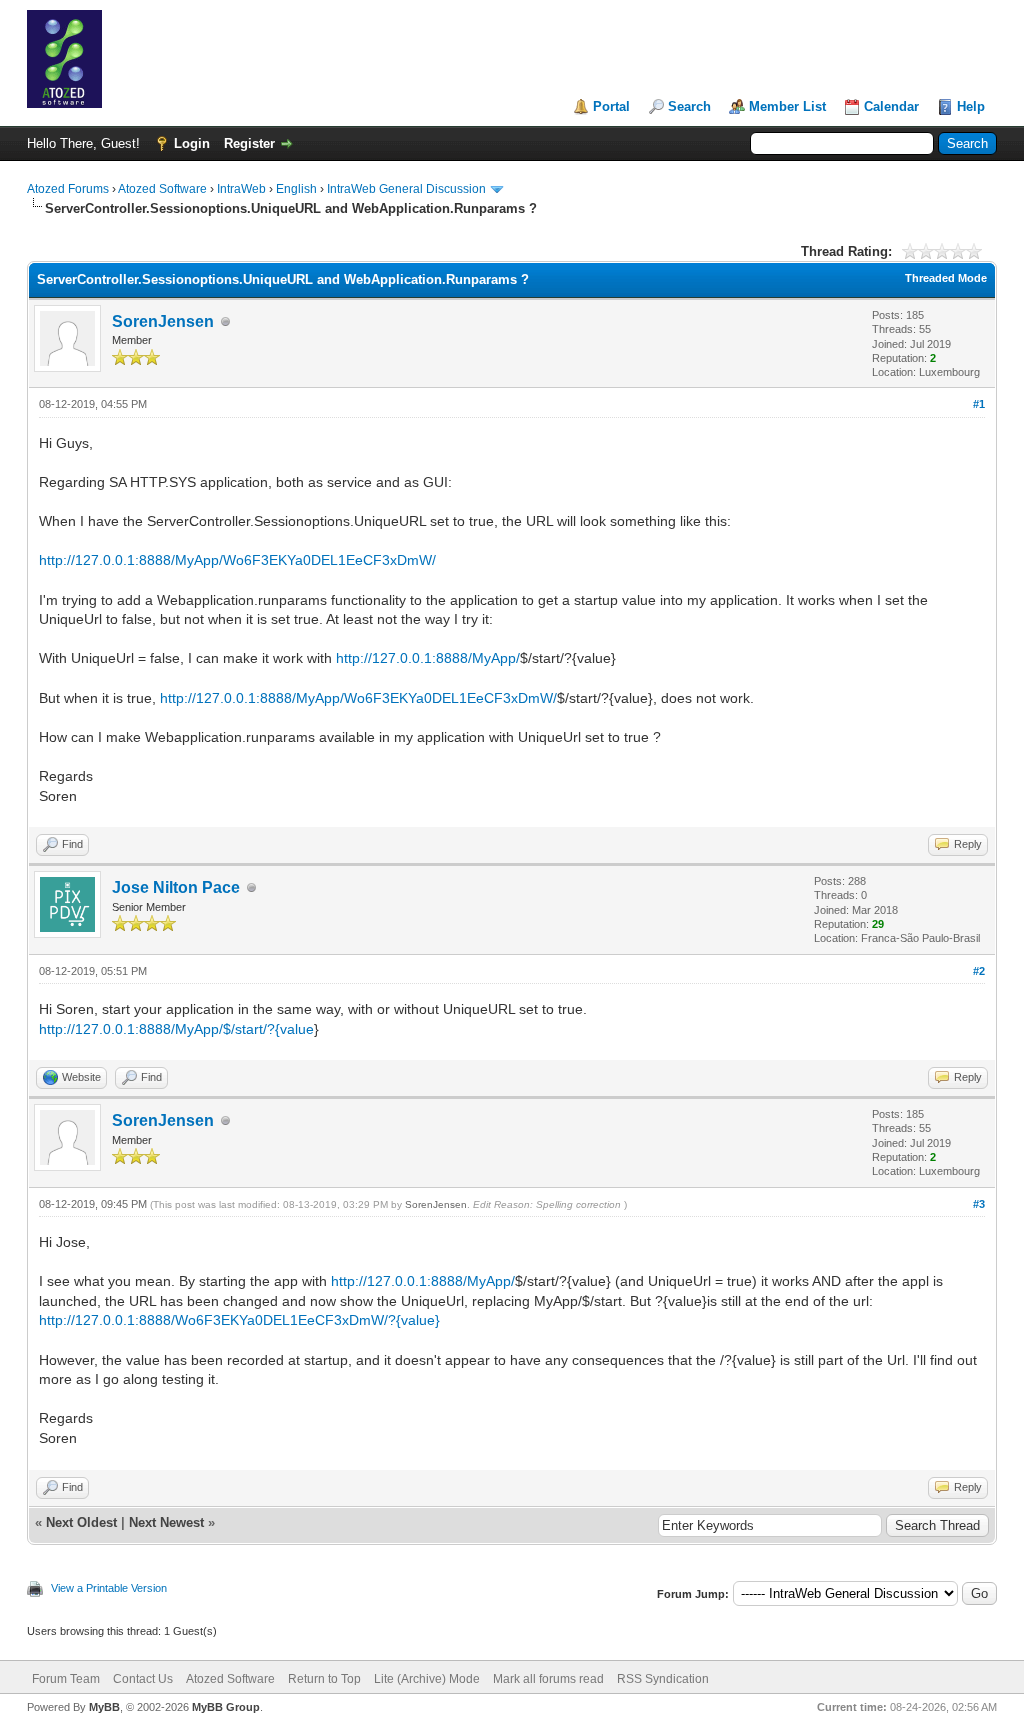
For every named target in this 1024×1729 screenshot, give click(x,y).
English (296, 189)
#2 (979, 971)
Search (689, 106)
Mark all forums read (548, 1679)
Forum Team (66, 1679)
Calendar (891, 106)
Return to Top (324, 1679)
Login (192, 143)
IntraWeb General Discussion (406, 189)
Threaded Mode (946, 278)
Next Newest (166, 1522)
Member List (787, 106)
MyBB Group (226, 1707)
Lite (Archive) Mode (427, 1679)
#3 (979, 1204)
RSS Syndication (663, 1679)
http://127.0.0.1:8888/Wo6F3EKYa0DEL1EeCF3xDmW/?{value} (239, 1320)
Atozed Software (162, 189)
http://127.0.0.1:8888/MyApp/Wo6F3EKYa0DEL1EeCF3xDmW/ (237, 560)
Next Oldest (81, 1522)
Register (249, 143)
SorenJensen (163, 321)
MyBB (104, 1707)
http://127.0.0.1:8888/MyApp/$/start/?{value (176, 1029)
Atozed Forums (68, 189)
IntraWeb (241, 189)
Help (971, 106)
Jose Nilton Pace (176, 887)
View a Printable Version (109, 1588)
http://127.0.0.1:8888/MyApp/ (428, 658)
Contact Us (143, 1679)
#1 (979, 404)
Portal (611, 106)
